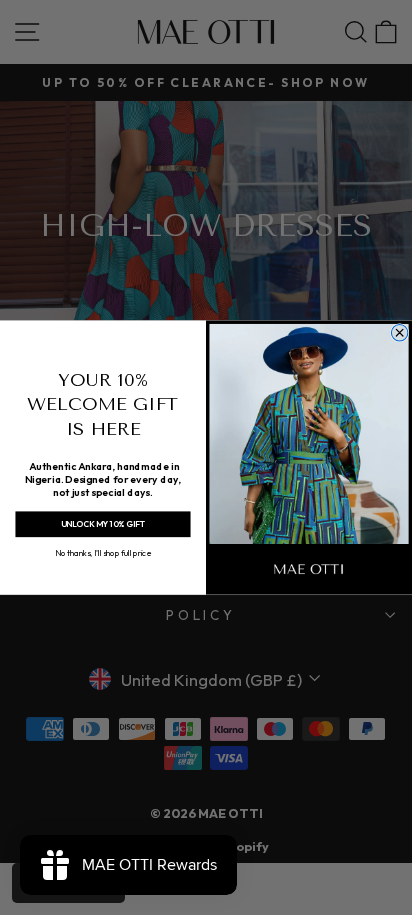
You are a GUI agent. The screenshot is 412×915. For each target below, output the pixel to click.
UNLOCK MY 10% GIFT (103, 524)
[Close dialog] (399, 332)
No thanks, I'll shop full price (103, 552)
